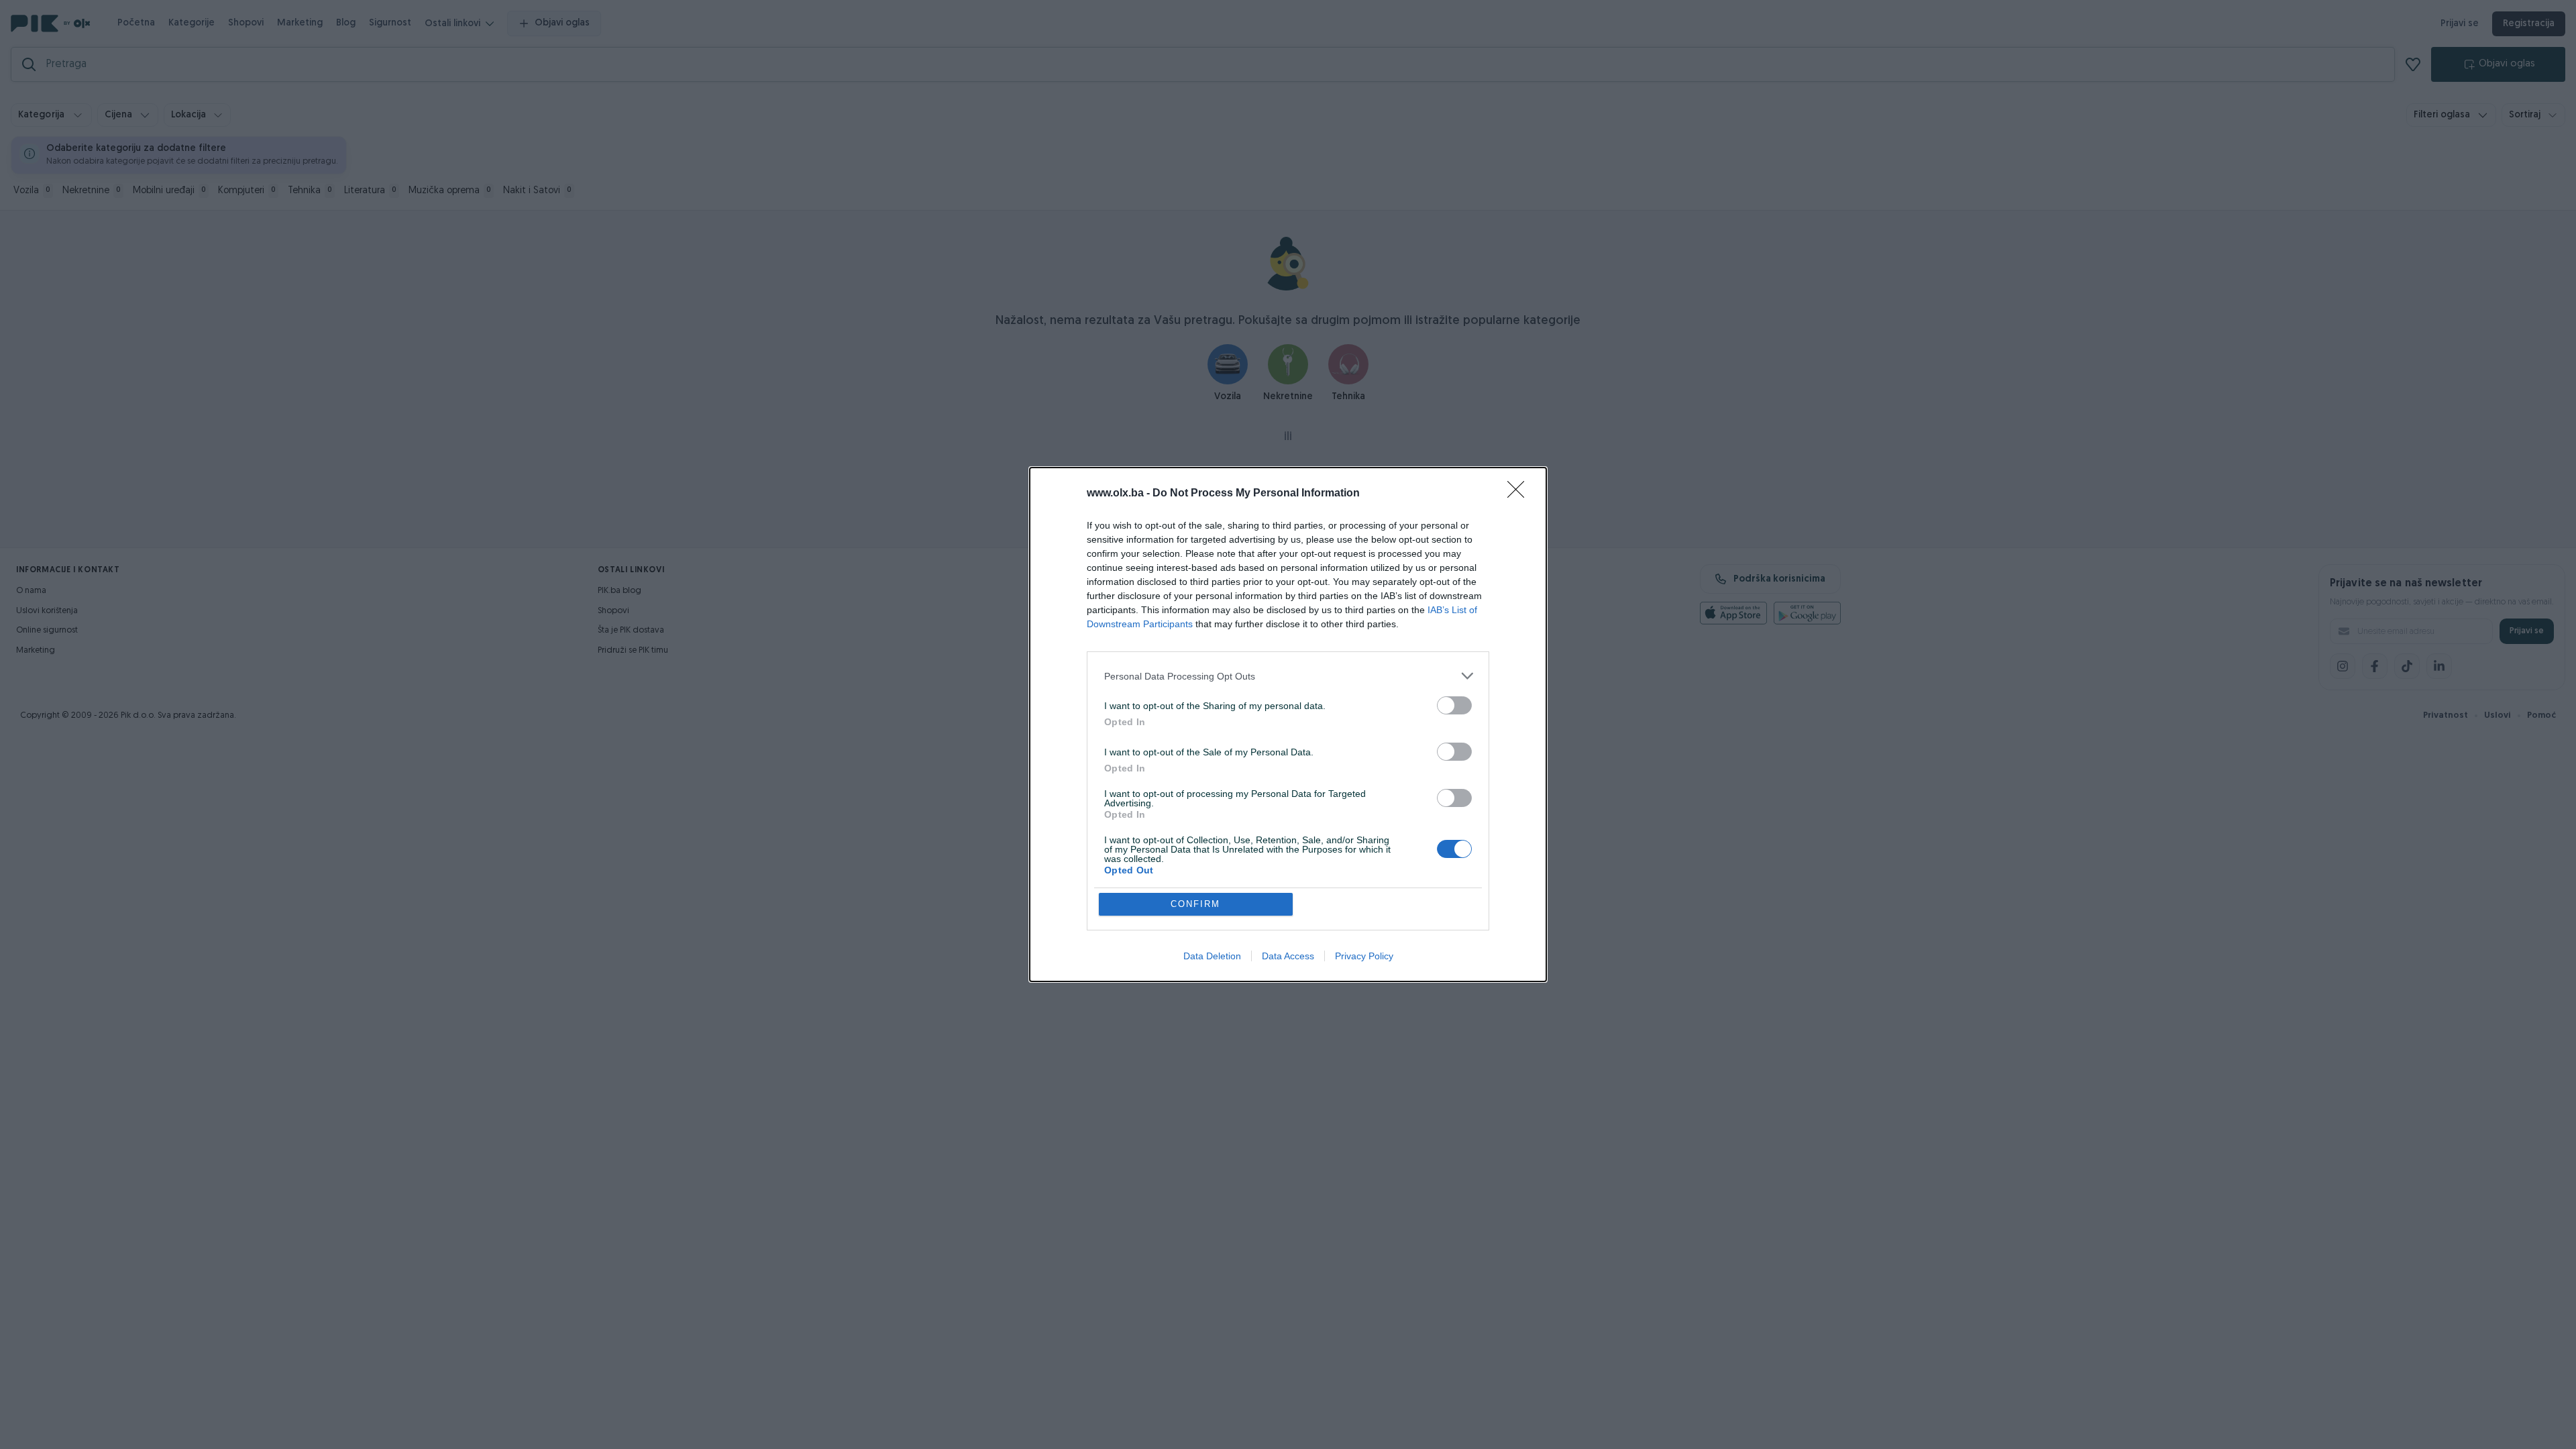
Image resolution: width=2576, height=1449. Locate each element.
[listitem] (1288, 676)
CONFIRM (1195, 904)
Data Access (1288, 956)
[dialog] (1288, 724)
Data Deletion (1212, 956)
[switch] (1454, 705)
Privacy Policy (1364, 956)
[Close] (1520, 494)
